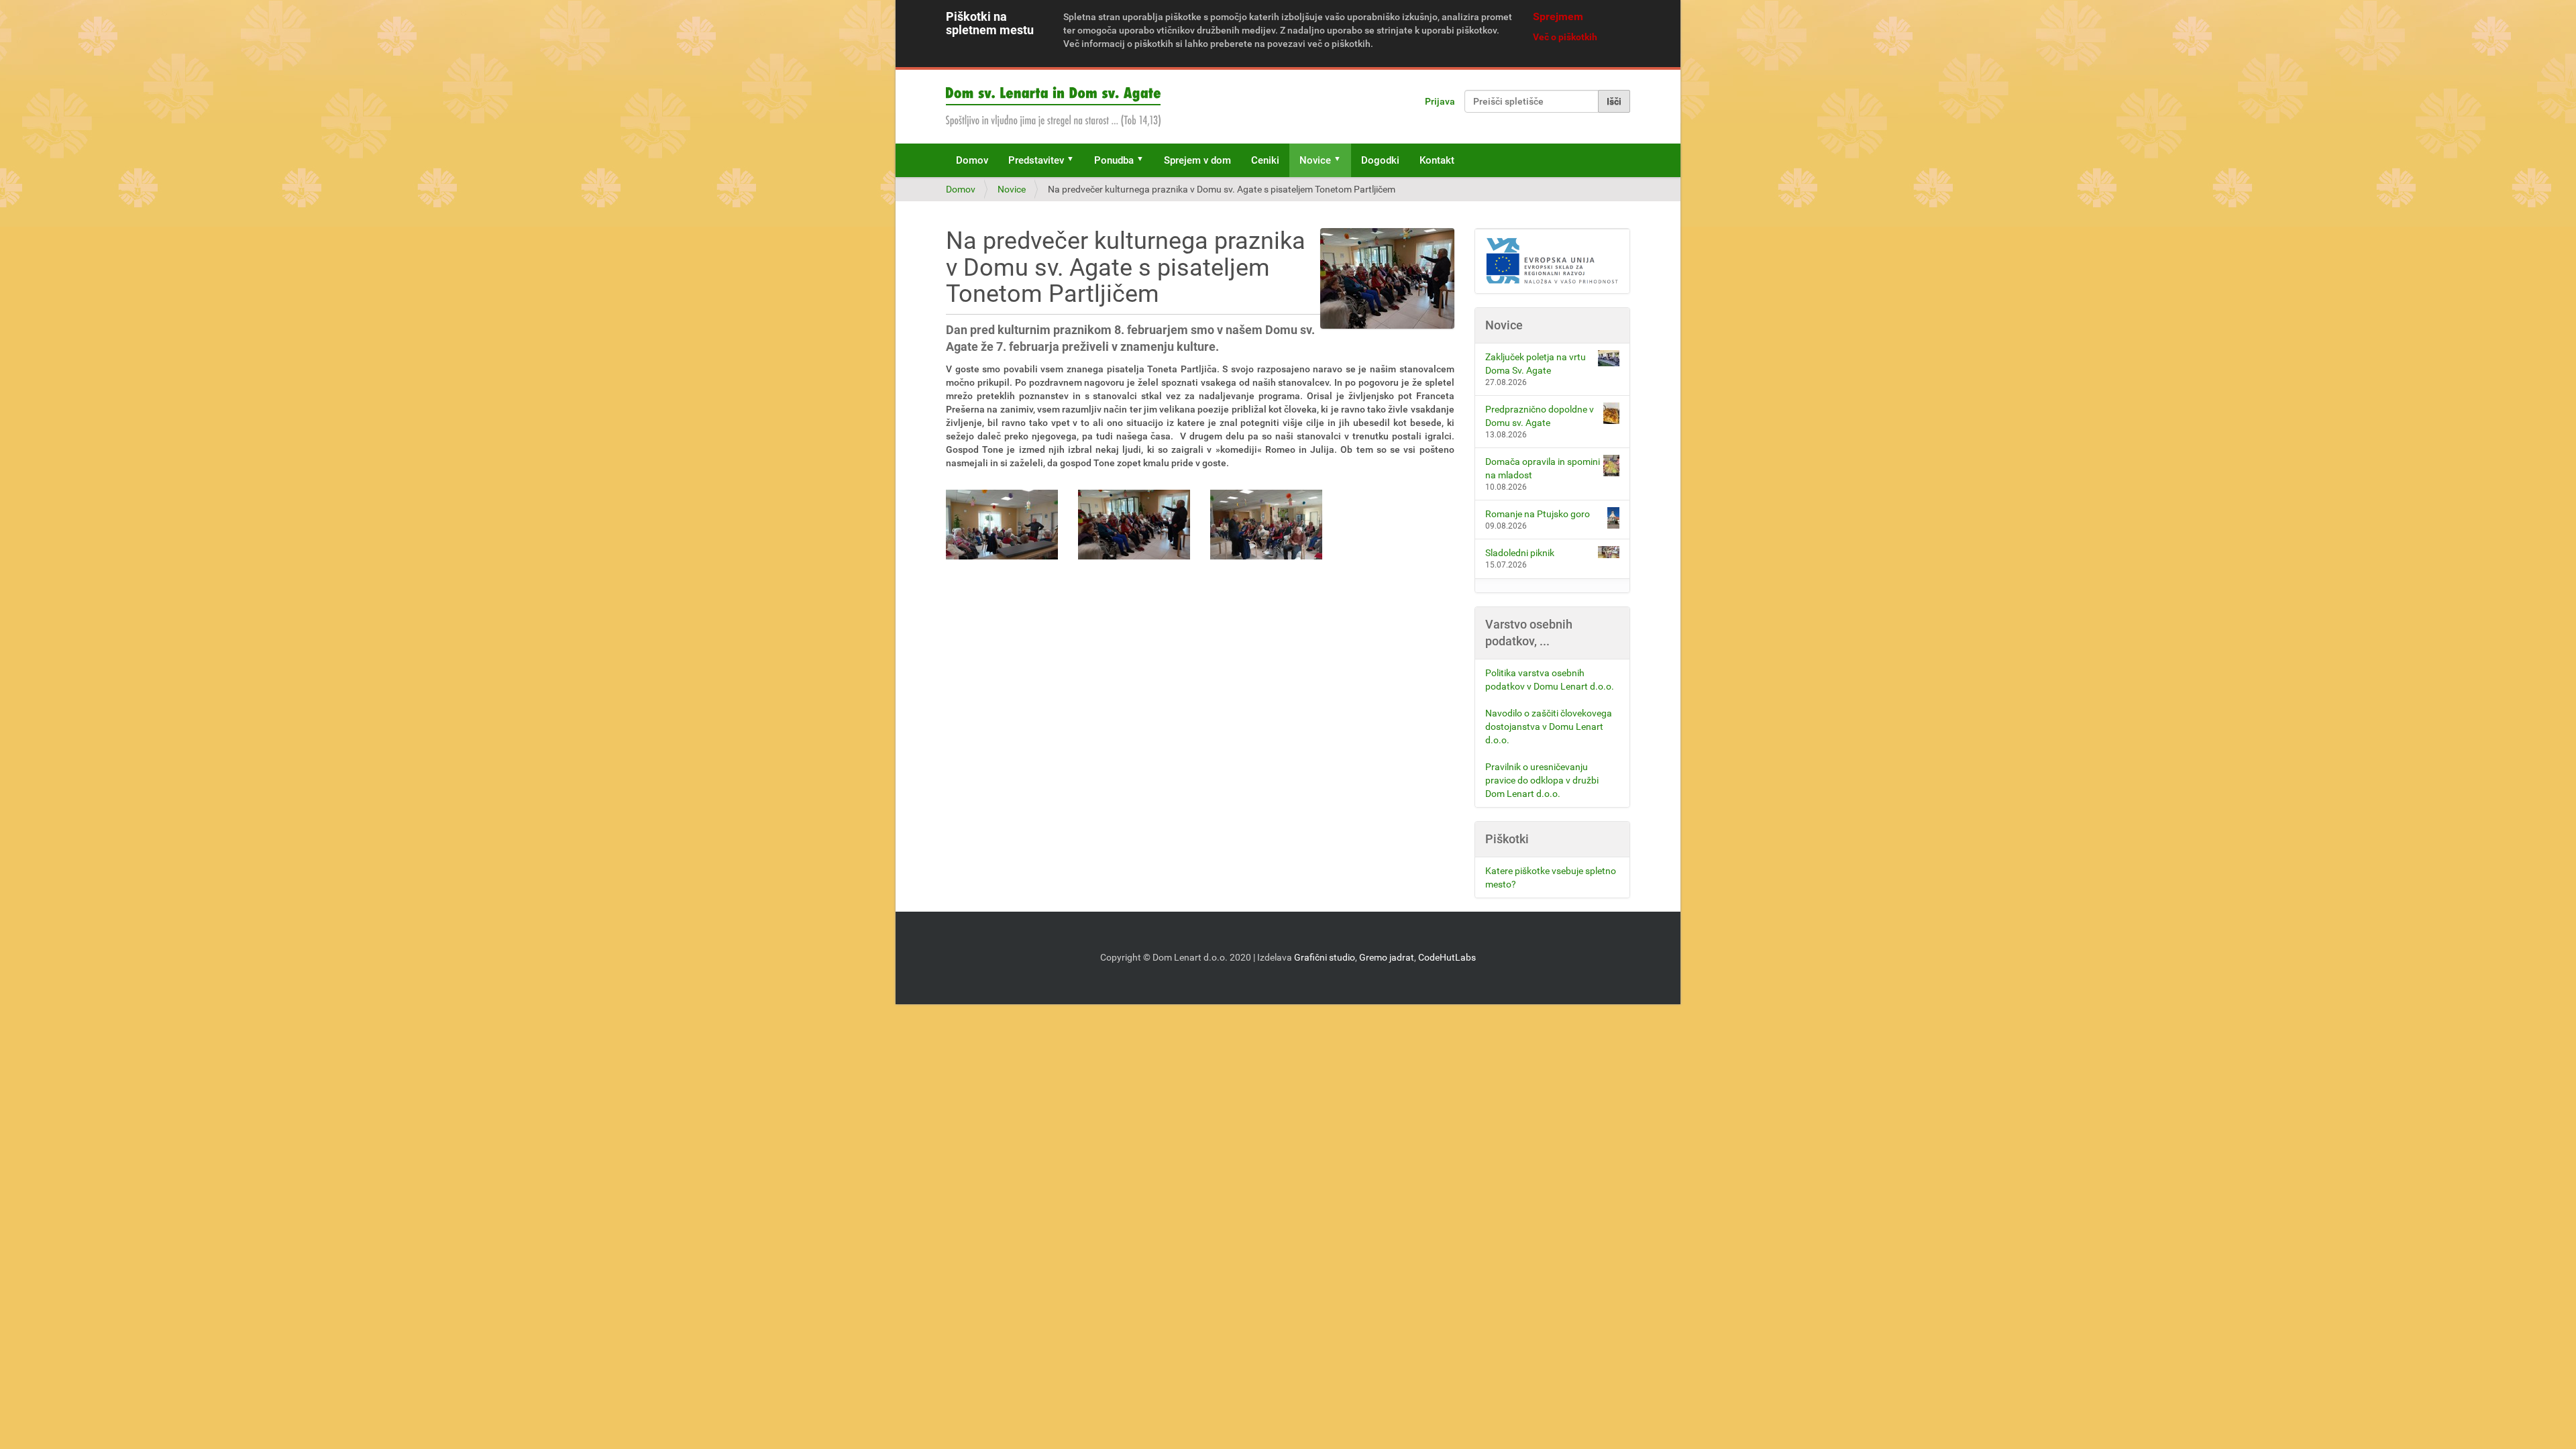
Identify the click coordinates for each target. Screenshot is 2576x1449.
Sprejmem (1558, 16)
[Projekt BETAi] (1553, 261)
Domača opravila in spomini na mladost (1543, 468)
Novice (1315, 160)
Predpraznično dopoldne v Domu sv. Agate (1540, 416)
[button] (1075, 160)
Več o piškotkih (1565, 37)
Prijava (1440, 101)
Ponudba (1114, 160)
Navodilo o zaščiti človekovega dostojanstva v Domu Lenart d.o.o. (1549, 727)
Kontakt (1437, 160)
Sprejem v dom (1197, 160)
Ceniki (1265, 160)
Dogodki (1380, 160)
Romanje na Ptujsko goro (1538, 514)
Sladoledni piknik (1520, 553)
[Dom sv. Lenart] (1053, 107)
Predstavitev (1036, 160)
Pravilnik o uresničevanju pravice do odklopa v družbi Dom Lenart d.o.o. (1542, 780)
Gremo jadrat (1387, 957)
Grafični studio (1325, 957)
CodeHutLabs (1447, 957)
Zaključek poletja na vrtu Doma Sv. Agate (1536, 364)
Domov (972, 160)
